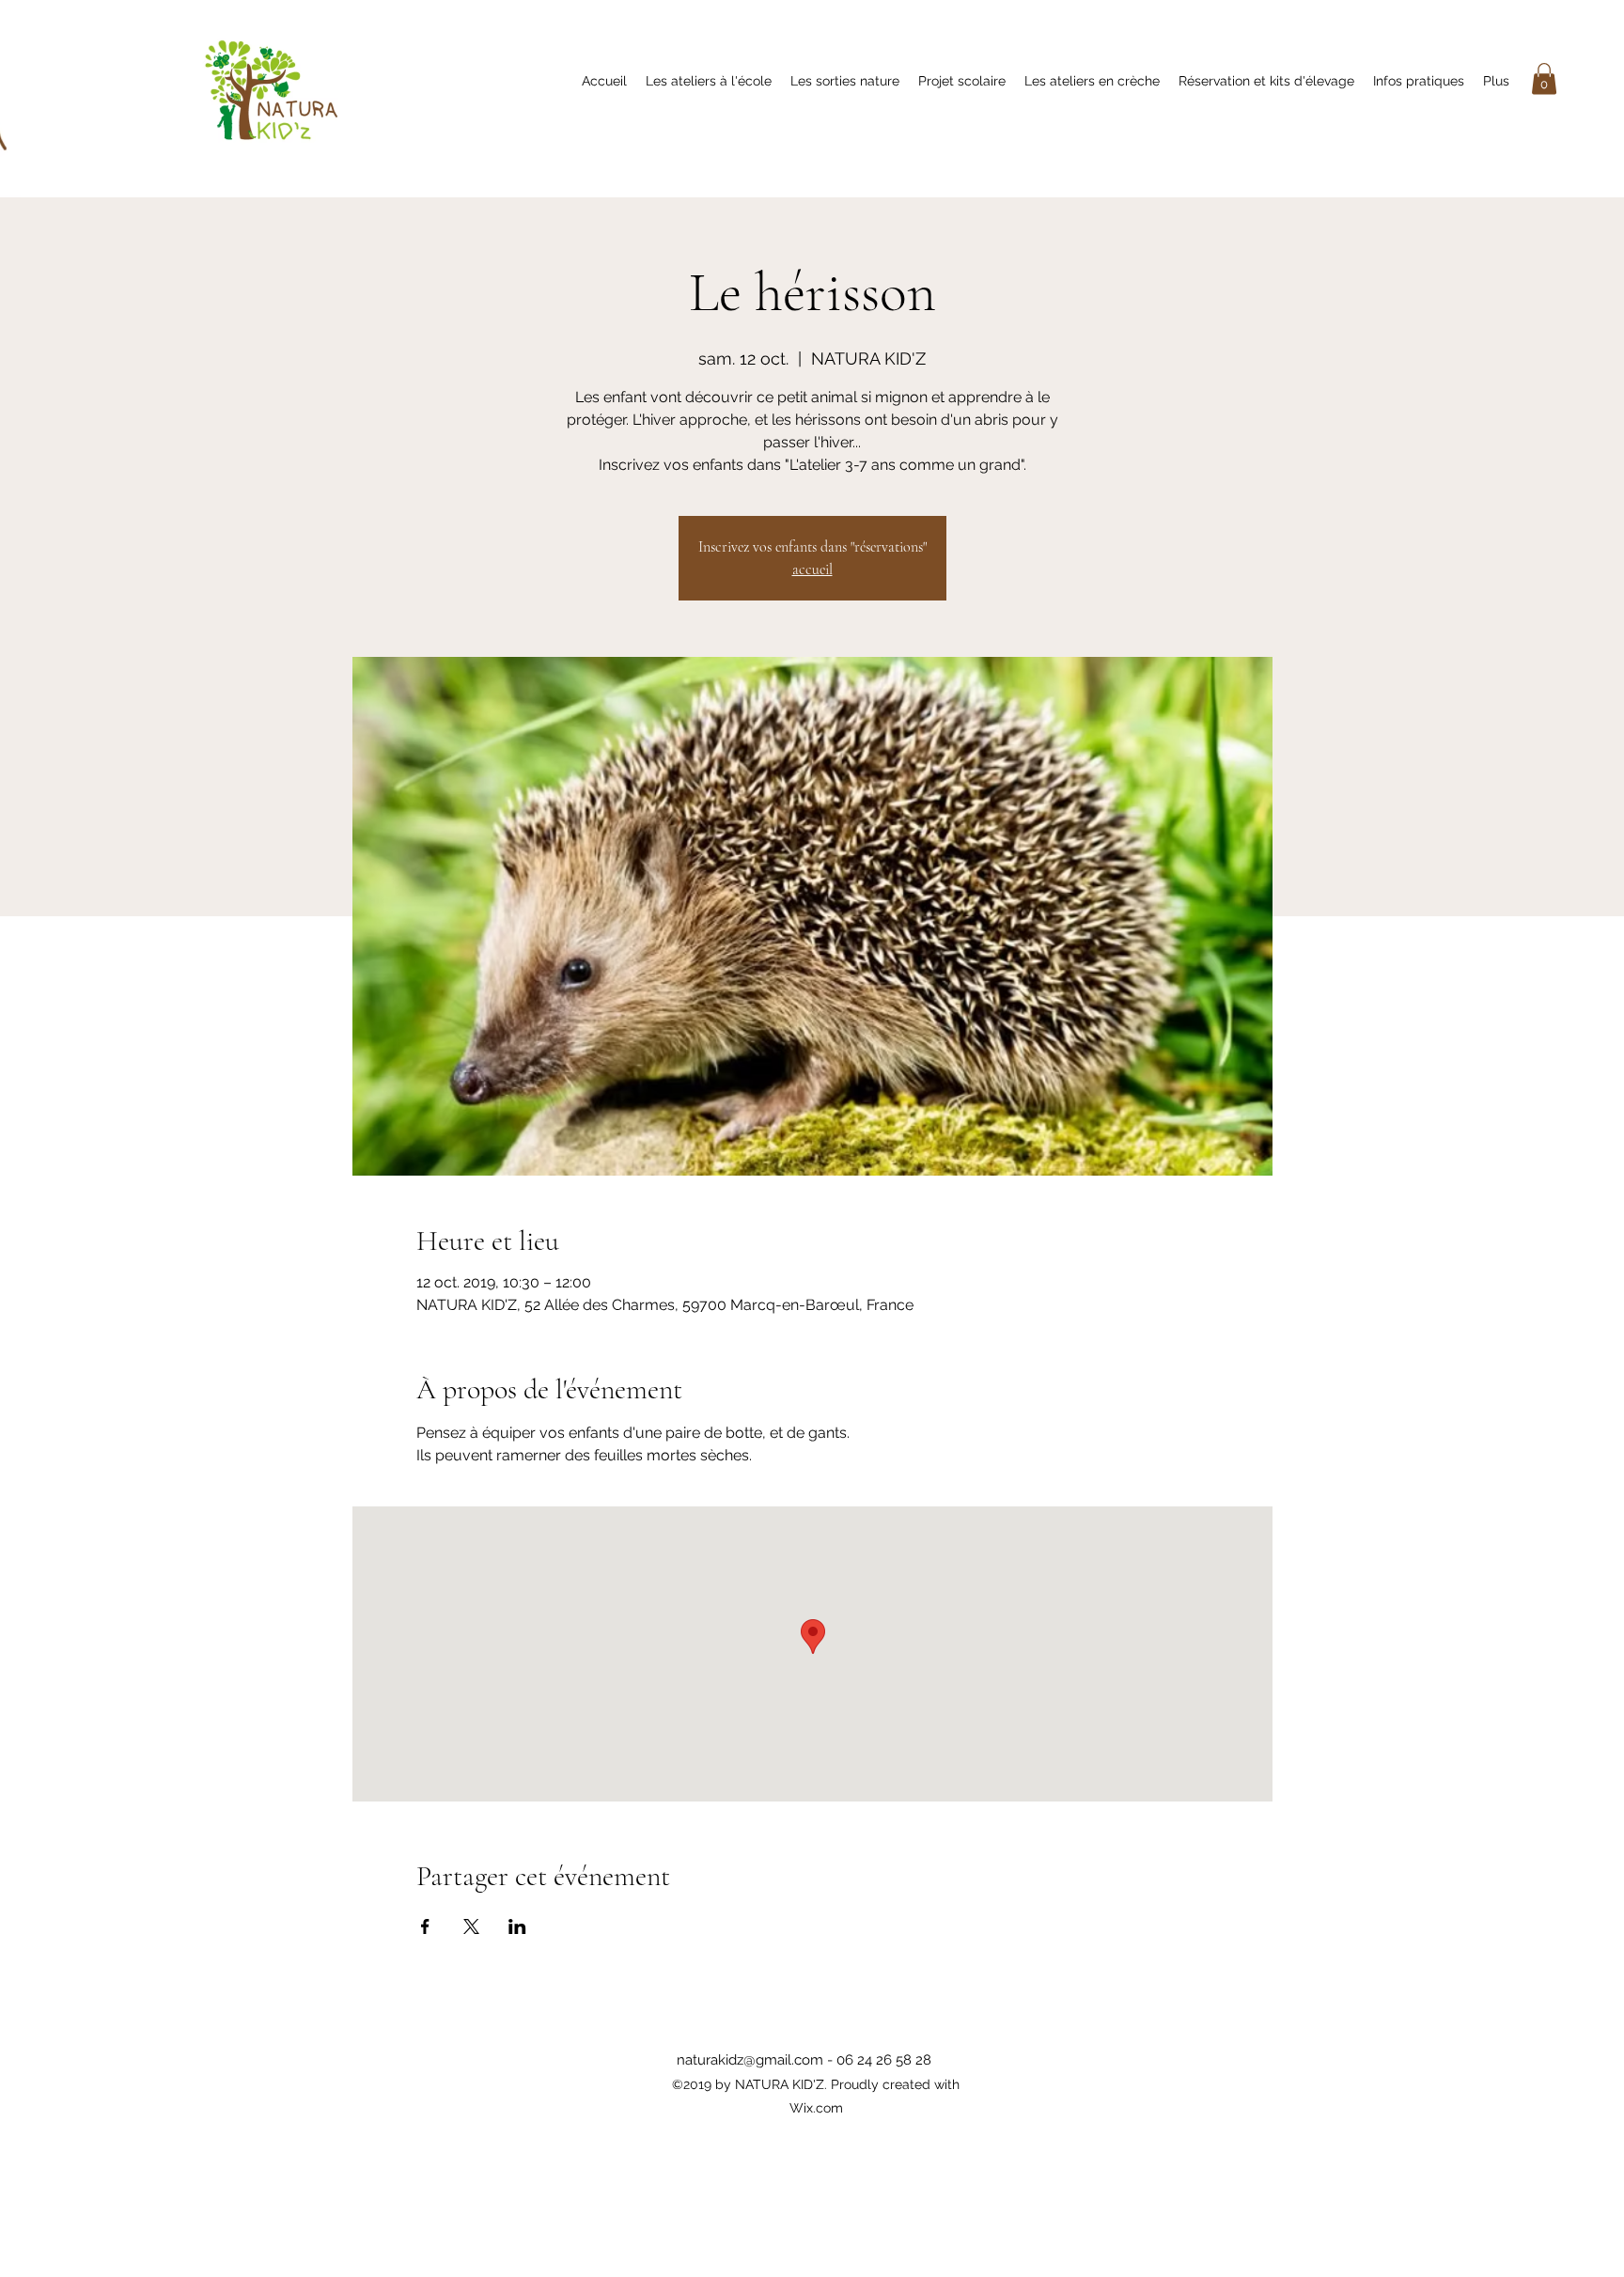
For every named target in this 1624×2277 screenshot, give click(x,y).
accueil (812, 569)
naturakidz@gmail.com (750, 2060)
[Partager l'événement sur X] (471, 1926)
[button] (1544, 78)
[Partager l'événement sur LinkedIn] (517, 1926)
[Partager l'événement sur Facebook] (425, 1926)
